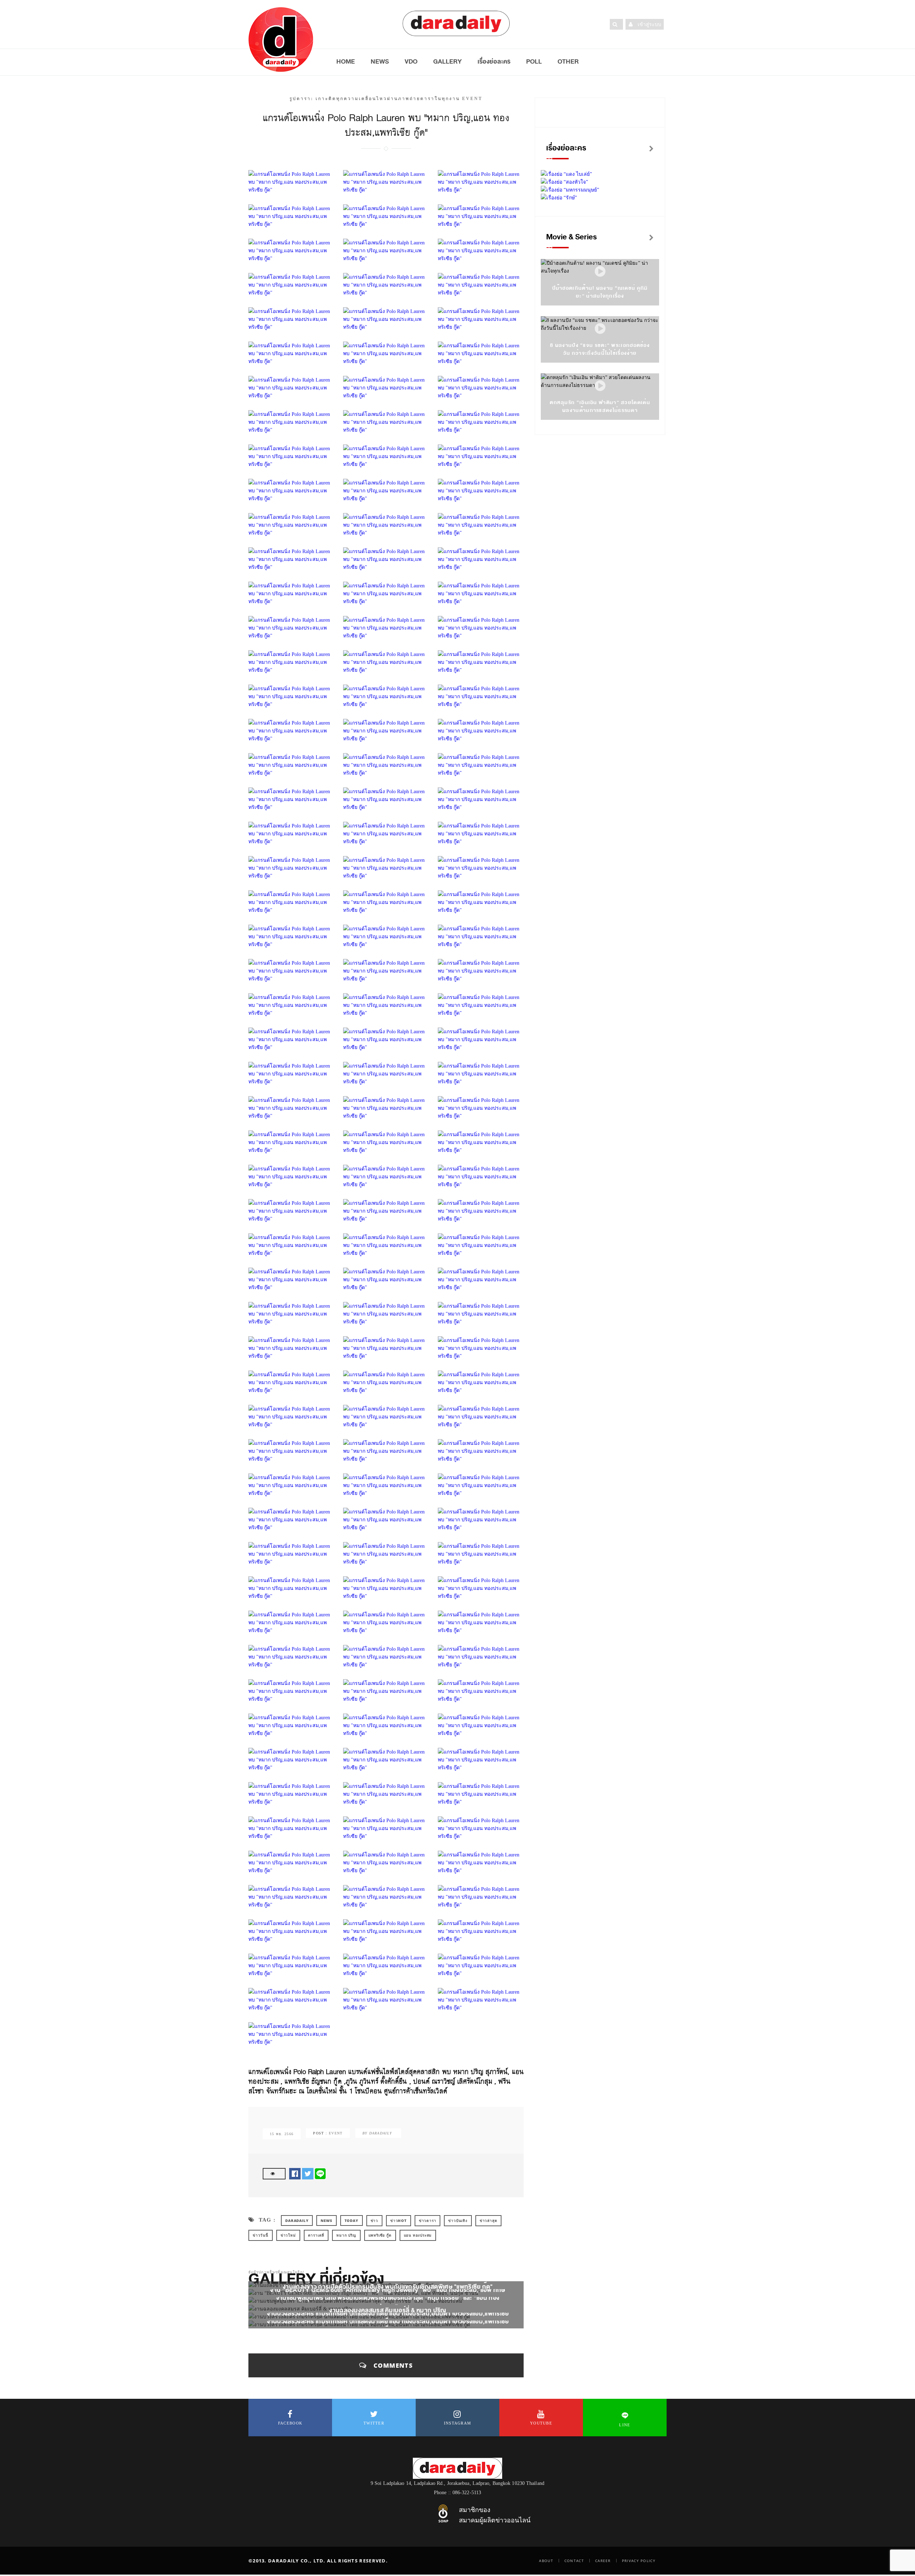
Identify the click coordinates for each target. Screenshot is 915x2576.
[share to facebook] (295, 2174)
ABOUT (546, 2561)
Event (336, 2133)
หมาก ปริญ (346, 2235)
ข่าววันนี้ (261, 2235)
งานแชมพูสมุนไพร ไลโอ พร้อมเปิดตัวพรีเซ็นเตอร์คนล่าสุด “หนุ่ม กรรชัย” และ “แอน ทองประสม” (388, 2302)
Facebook (290, 2423)
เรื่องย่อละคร (494, 61)
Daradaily (297, 2221)
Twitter (374, 2423)
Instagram (458, 2423)
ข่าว (374, 2221)
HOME (346, 61)
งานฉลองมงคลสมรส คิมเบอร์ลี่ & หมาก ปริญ (388, 2310)
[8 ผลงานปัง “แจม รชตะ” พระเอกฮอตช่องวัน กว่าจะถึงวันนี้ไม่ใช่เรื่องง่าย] (600, 329)
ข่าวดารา (428, 2221)
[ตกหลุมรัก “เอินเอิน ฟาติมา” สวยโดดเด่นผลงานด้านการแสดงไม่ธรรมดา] (600, 386)
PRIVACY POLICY (639, 2561)
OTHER (568, 61)
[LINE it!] (320, 2174)
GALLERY (447, 61)
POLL (534, 61)
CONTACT (574, 2561)
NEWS (380, 61)
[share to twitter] (308, 2174)
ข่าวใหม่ (288, 2235)
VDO (411, 61)
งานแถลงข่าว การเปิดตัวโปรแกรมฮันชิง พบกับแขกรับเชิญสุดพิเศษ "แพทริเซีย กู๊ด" (388, 2287)
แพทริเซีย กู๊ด (380, 2235)
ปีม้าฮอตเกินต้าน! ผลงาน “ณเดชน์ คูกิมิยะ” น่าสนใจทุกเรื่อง (600, 292)
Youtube (541, 2423)
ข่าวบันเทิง (458, 2221)
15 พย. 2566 (282, 2134)
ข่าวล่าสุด (489, 2221)
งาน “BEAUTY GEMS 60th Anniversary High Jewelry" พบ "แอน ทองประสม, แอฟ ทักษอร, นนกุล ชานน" (388, 2294)
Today (352, 2221)
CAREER (603, 2561)
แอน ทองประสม (418, 2235)
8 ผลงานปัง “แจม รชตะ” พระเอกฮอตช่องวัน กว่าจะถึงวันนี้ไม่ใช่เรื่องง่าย (600, 349)
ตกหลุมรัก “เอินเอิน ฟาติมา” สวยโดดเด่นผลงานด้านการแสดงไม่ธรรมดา (600, 406)
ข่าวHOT (399, 2221)
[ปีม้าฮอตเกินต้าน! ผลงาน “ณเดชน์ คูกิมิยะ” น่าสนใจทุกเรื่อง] (600, 272)
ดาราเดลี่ (316, 2235)
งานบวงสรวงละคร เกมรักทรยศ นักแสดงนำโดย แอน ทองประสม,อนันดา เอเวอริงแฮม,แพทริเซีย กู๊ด (388, 2318)
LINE (625, 2425)
